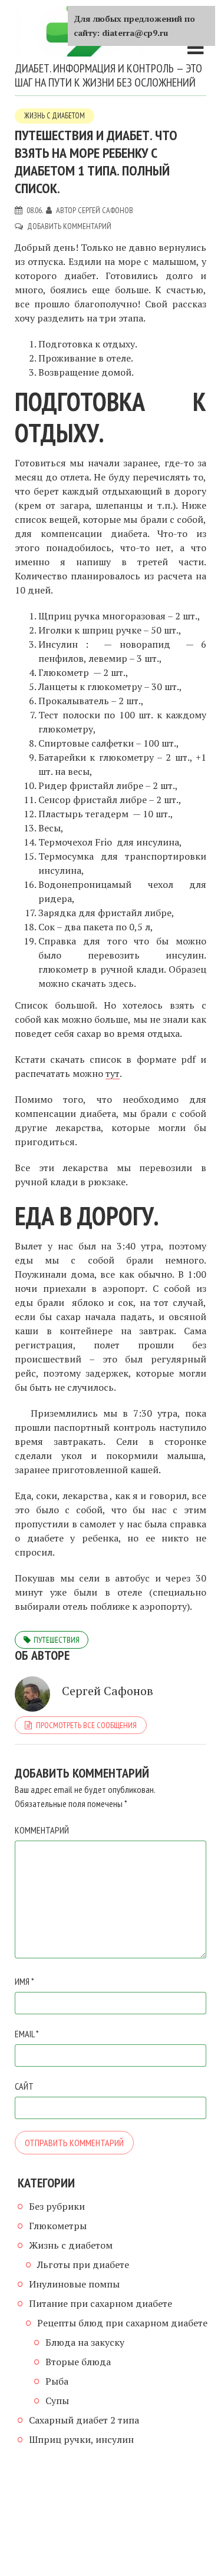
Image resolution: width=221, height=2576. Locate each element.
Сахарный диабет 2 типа (84, 2420)
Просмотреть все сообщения (86, 1725)
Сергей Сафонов (105, 210)
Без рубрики (57, 2206)
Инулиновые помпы (74, 2284)
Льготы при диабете (83, 2265)
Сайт (24, 2086)
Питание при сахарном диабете (100, 2303)
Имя (24, 1981)
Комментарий (42, 1830)
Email (27, 2034)
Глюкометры (58, 2226)
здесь (121, 983)
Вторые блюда (78, 2362)
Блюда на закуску (85, 2342)
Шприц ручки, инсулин (81, 2439)
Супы (57, 2401)
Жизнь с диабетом (55, 116)
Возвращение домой (85, 372)
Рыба (57, 2381)
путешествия (57, 1640)
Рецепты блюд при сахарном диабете (122, 2323)
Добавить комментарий (69, 226)
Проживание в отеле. (86, 358)
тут (113, 1073)
